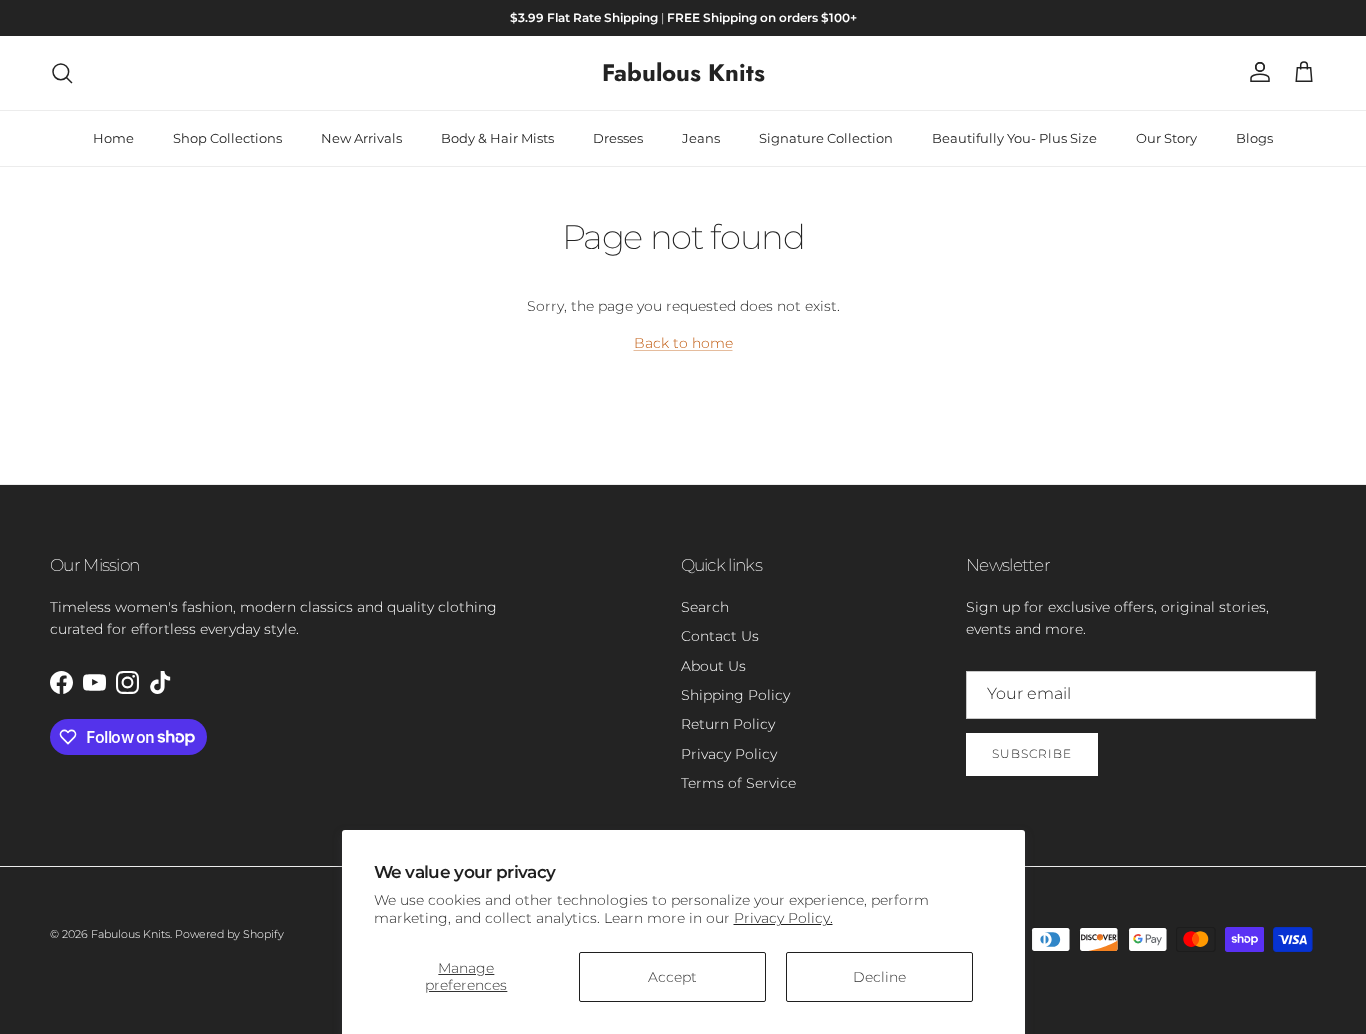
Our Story (1166, 138)
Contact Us (720, 636)
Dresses (618, 138)
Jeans (701, 138)
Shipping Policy (735, 695)
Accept (672, 977)
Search (705, 607)
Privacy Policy (729, 754)
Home (113, 138)
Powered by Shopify (229, 934)
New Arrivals (361, 138)
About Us (713, 666)
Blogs (1254, 138)
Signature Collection (826, 138)
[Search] (62, 73)
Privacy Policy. (783, 918)
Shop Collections (227, 138)
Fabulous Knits (130, 934)
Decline (879, 977)
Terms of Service (738, 783)
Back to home (683, 343)
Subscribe (1032, 753)
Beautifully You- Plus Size (1014, 138)
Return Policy (728, 724)
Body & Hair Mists (497, 138)
